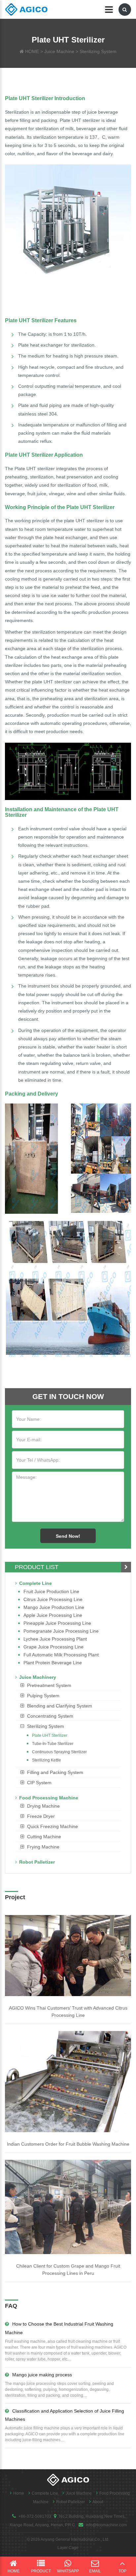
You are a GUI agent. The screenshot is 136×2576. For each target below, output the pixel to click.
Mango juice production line (54, 1607)
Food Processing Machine (49, 1798)
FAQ (11, 2306)
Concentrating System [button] (50, 1716)
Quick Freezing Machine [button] (52, 1826)
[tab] (68, 1685)
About (98, 2502)
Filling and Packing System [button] (55, 1772)
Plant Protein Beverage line (53, 1663)
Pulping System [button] (43, 1696)
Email (95, 2571)
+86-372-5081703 (35, 2516)
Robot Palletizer (37, 1862)
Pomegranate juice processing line (61, 1631)
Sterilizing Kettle (47, 1760)
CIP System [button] (39, 1783)
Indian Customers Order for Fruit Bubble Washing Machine (68, 2144)
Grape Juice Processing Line (53, 1647)
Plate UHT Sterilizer (50, 1735)
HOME (32, 51)
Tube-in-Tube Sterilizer (53, 1744)
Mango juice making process (42, 2375)
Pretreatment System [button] (49, 1685)
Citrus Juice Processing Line (53, 1599)
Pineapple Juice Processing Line (57, 1623)
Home (19, 2493)
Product (41, 2571)
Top (122, 2571)
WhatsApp (68, 2571)
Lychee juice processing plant (55, 1639)
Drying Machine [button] (43, 1806)
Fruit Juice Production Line (51, 1591)
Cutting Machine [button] (44, 1837)
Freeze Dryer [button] (41, 1816)
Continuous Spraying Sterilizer (59, 1752)
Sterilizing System (98, 51)
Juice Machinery (38, 1677)
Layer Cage (68, 2548)
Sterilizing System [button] (46, 1726)
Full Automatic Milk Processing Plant (61, 1655)
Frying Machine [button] (43, 1847)
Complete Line (35, 1583)
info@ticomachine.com (106, 2525)
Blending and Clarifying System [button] (60, 1706)
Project (15, 1897)
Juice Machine (59, 51)
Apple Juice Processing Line (53, 1615)
